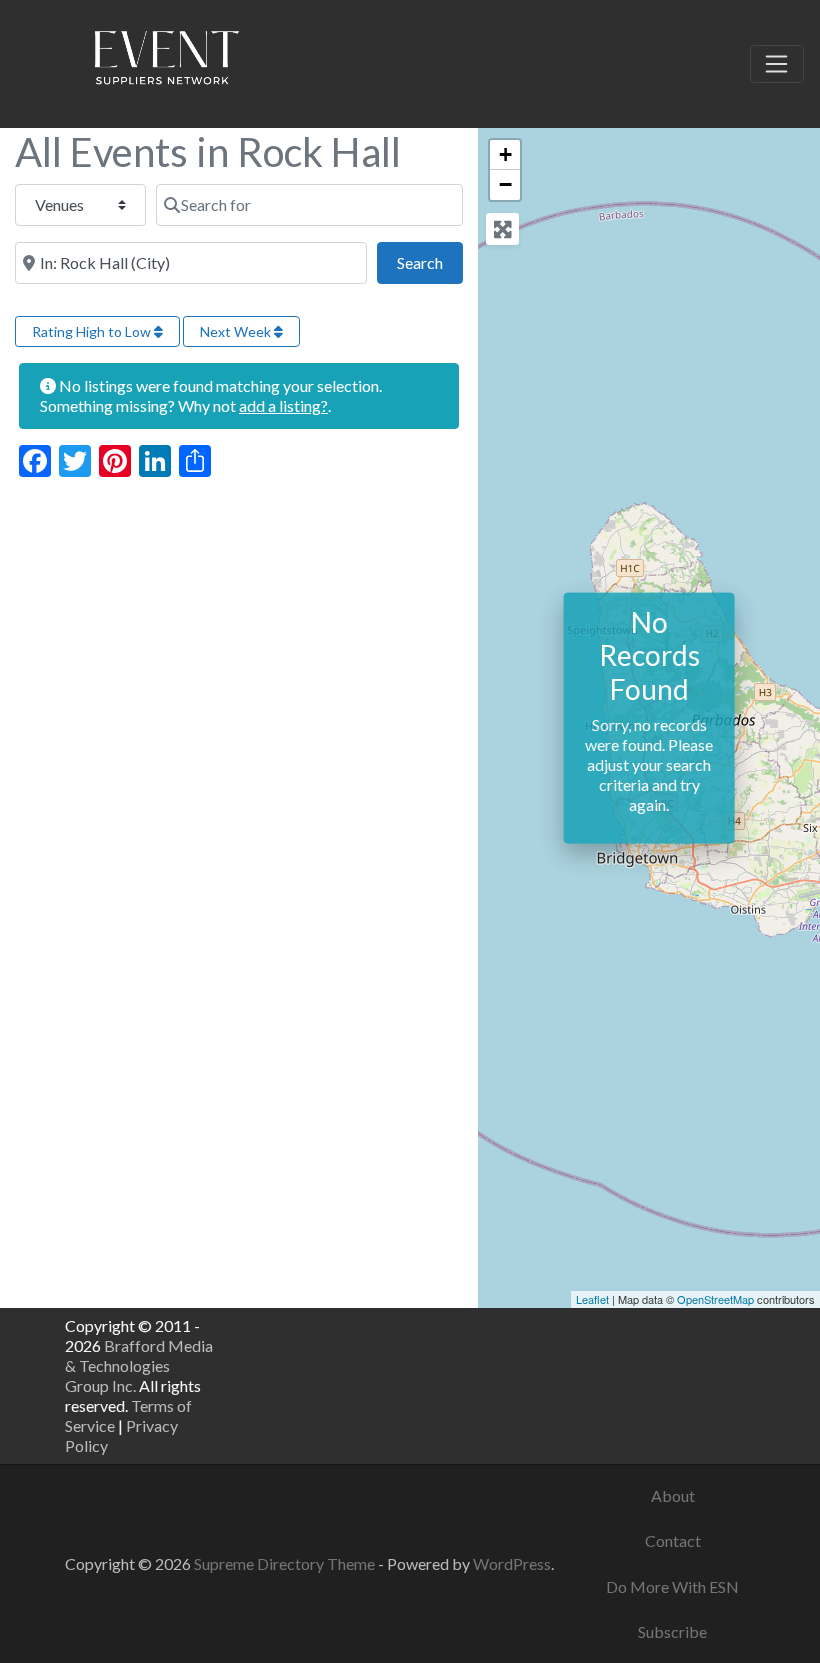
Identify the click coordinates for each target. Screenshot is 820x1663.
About (673, 1495)
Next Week (237, 331)
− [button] (505, 184)
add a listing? (283, 405)
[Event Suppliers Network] (166, 61)
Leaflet (592, 1299)
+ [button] (505, 154)
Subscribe (672, 1631)
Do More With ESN (672, 1586)
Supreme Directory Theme (286, 1563)
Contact (673, 1540)
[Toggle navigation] (777, 64)
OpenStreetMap (715, 1299)
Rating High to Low (93, 331)
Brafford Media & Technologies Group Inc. (139, 1365)
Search (430, 262)
